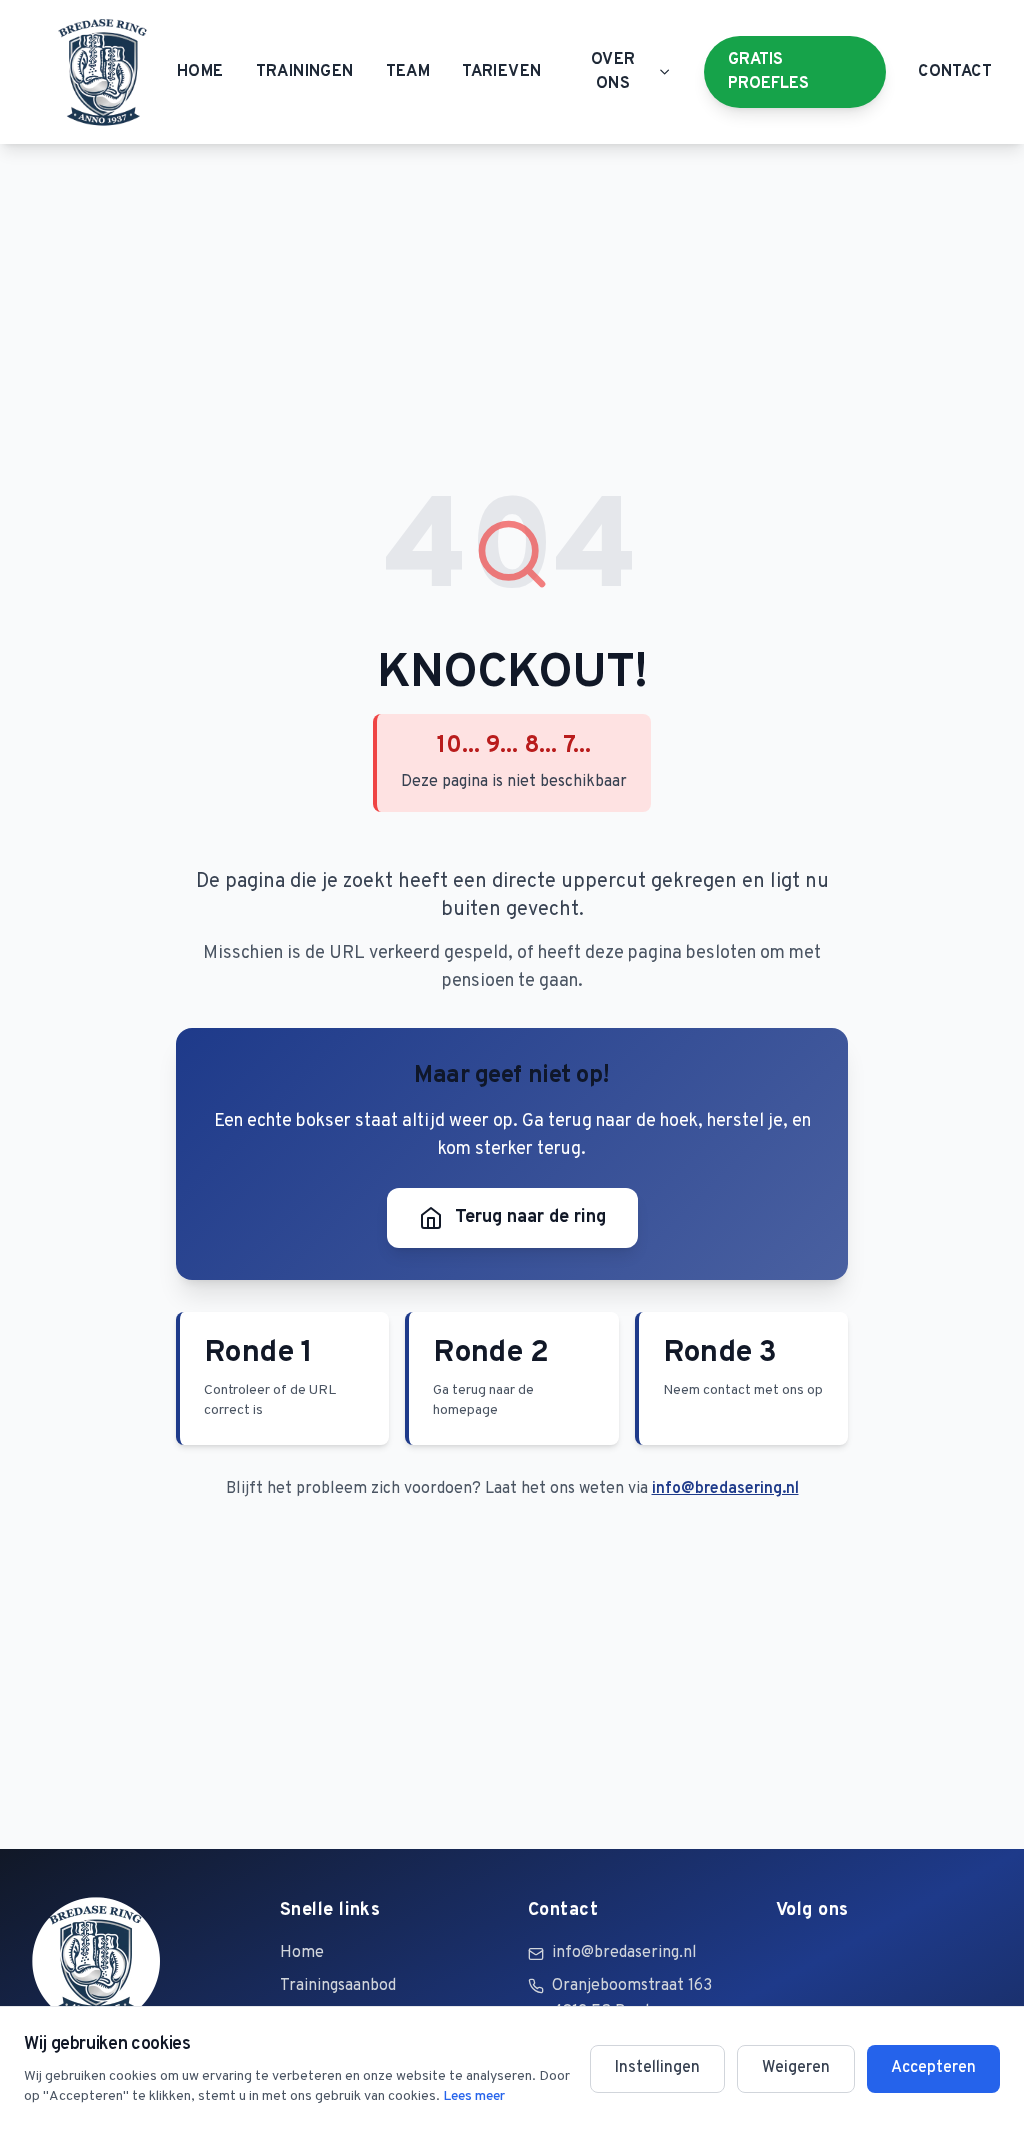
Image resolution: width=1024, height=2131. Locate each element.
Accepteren (933, 2068)
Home (302, 1953)
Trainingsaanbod (338, 1986)
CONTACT (955, 72)
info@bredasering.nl (725, 1489)
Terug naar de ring (530, 1217)
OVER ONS (613, 72)
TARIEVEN (501, 72)
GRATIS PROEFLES (768, 72)
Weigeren (796, 2068)
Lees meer (474, 2096)
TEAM (408, 72)
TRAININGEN (305, 72)
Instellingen (657, 2068)
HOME (200, 72)
